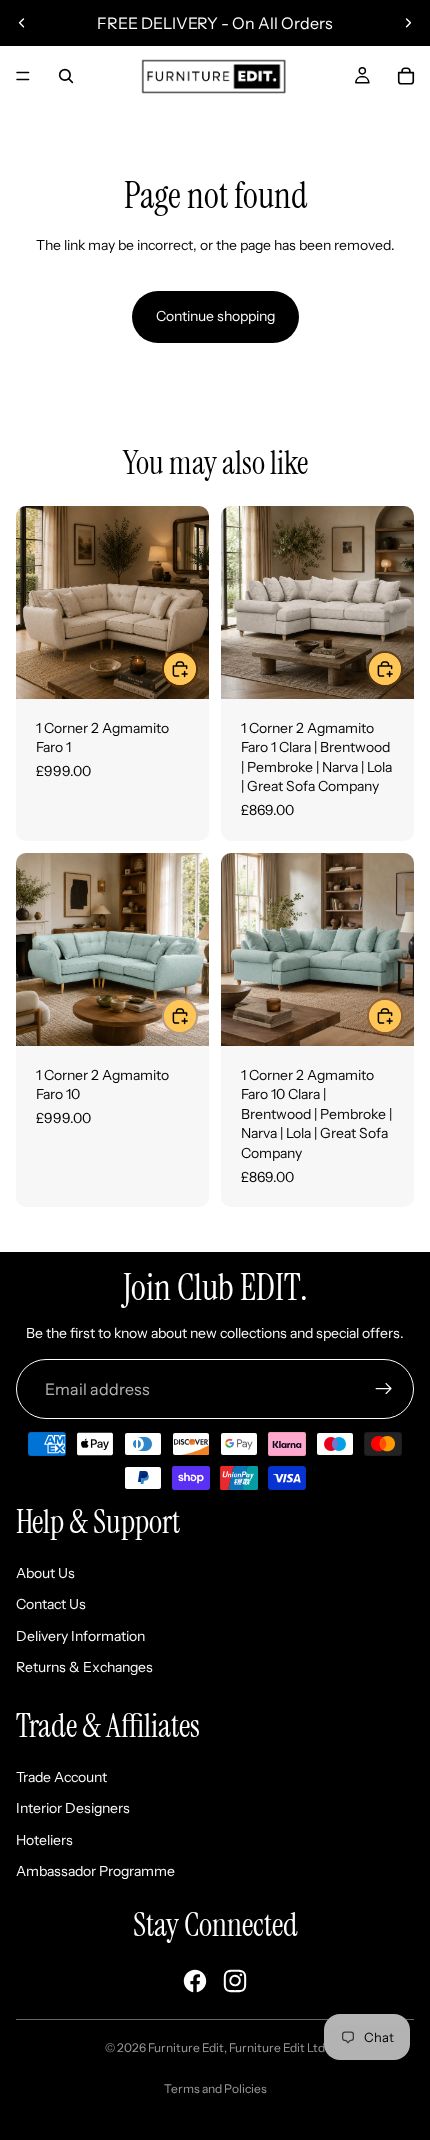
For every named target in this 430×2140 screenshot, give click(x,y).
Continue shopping (215, 316)
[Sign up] (384, 1389)
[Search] (66, 76)
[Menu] (23, 76)
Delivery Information (80, 1636)
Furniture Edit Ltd (277, 2047)
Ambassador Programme (95, 1871)
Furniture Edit (186, 2047)
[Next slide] (408, 23)
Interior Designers (73, 1808)
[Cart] (406, 76)
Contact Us (51, 1604)
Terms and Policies (215, 2088)
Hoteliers (44, 1840)
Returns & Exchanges (84, 1667)
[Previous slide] (22, 23)
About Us (45, 1573)
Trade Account (61, 1777)
